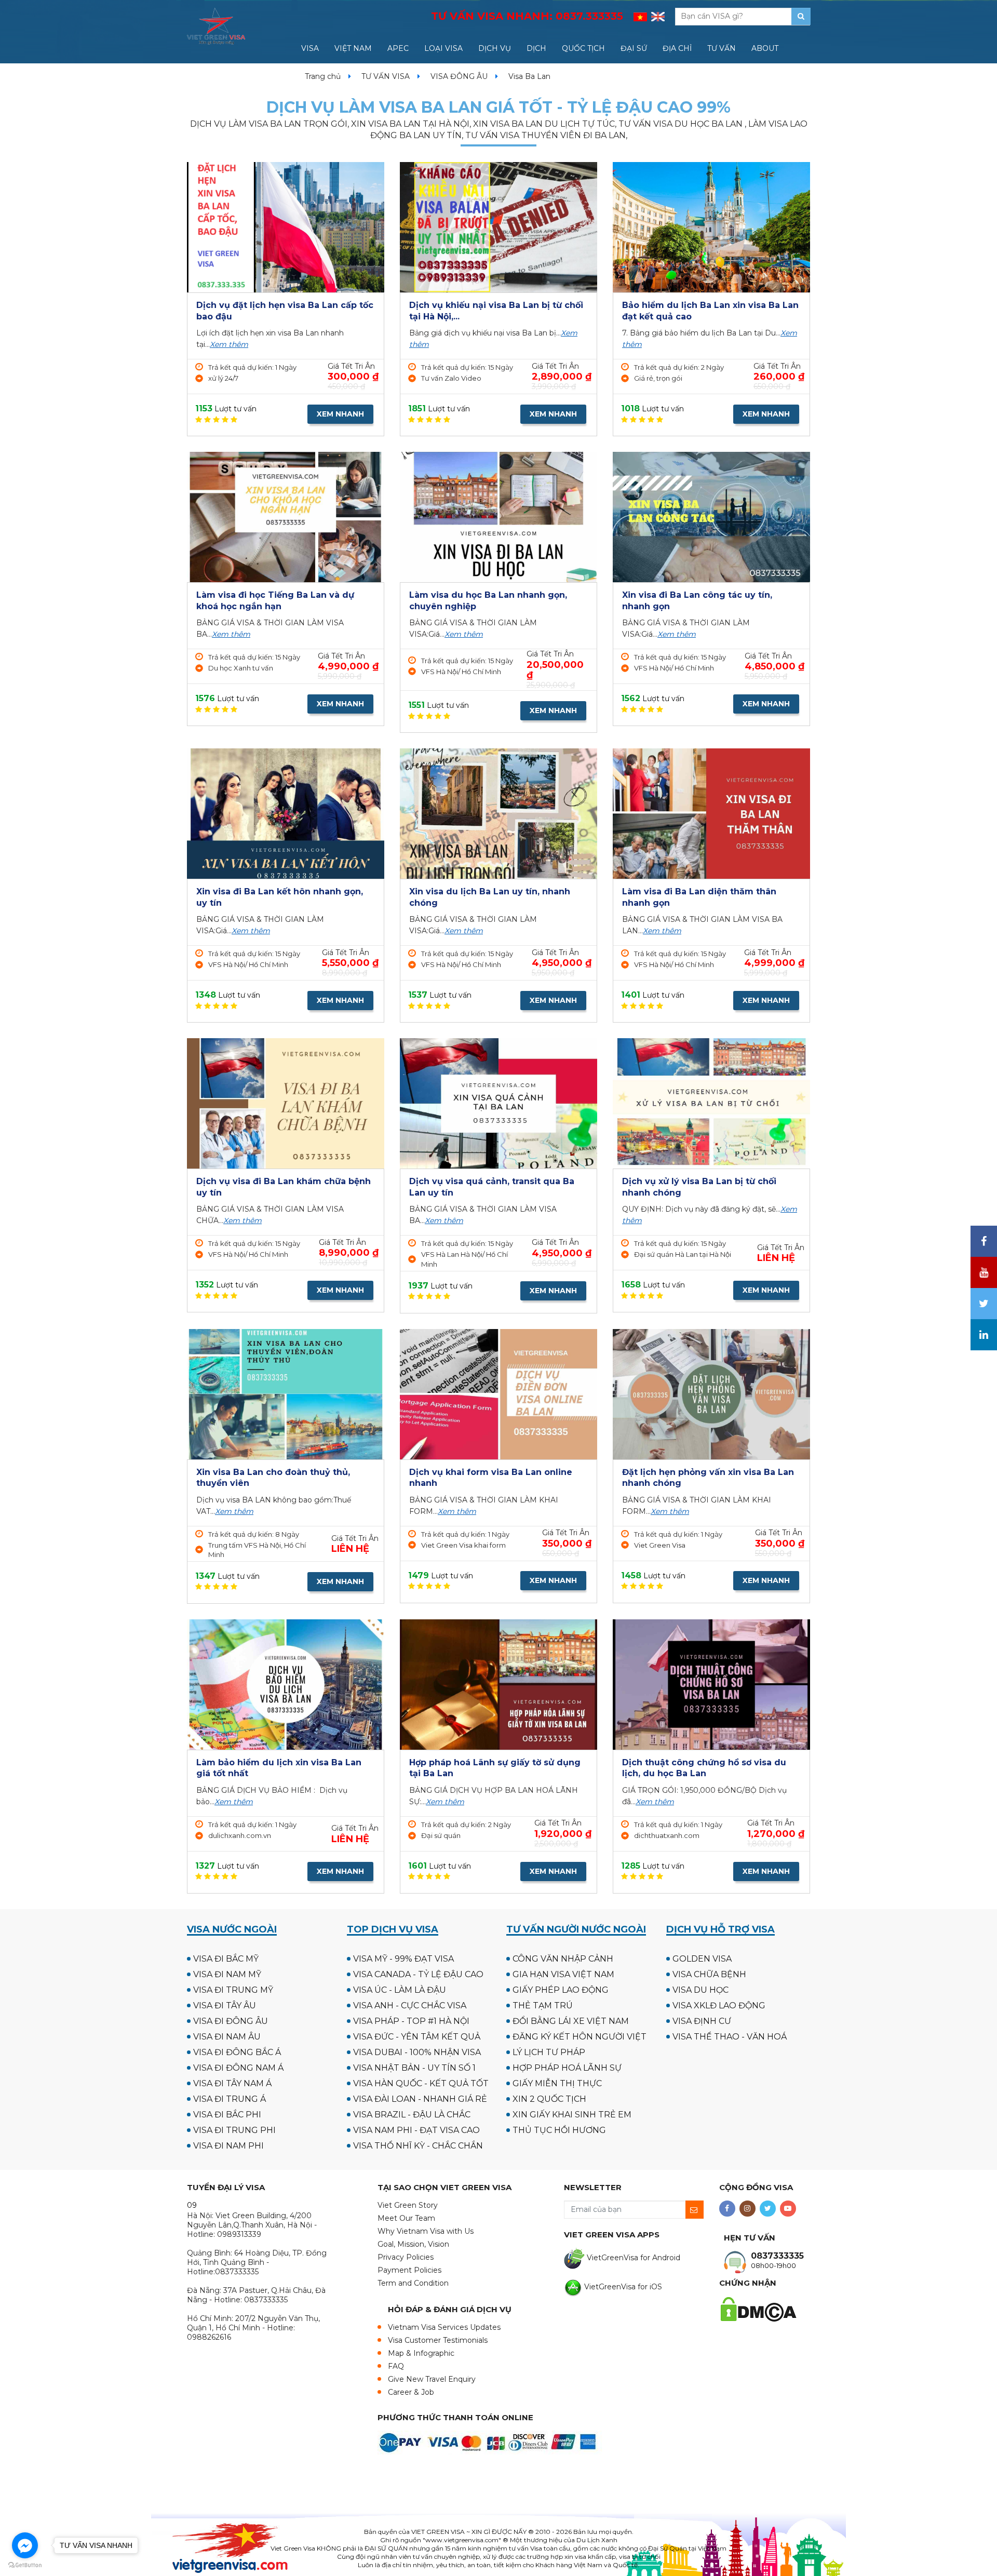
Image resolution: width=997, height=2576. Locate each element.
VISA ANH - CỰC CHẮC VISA (410, 2005)
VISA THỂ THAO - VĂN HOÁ (730, 2037)
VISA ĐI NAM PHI (228, 2146)
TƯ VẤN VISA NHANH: (527, 16)
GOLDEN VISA (702, 1959)
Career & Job (411, 2392)
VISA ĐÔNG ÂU (459, 76)
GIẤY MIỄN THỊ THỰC (557, 2083)
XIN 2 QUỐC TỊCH (549, 2099)
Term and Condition (413, 2283)
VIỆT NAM (353, 48)
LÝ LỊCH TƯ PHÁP (549, 2052)
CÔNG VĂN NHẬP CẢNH (563, 1959)
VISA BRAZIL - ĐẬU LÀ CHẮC (412, 2115)
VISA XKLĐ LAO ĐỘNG (719, 2005)
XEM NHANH (340, 414)
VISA (310, 48)
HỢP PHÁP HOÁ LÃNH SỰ (567, 2068)
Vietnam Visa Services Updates (444, 2327)
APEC (398, 48)
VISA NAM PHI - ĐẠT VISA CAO (416, 2130)
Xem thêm (229, 344)
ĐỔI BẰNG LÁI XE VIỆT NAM (571, 2021)
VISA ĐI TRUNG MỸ (233, 1990)
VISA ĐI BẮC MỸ (226, 1959)
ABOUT (765, 48)
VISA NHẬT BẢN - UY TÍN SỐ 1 (414, 2068)
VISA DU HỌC (700, 1990)
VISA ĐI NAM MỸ (227, 1974)
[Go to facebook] (25, 2545)
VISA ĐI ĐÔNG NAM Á (238, 2068)
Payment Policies (409, 2270)
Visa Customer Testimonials (438, 2340)
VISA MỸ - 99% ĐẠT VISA (403, 1959)
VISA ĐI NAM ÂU (227, 2037)
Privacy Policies (406, 2257)
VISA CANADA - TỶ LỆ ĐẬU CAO (418, 1974)
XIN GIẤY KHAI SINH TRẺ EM (572, 2115)
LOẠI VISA (443, 48)
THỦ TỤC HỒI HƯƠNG (559, 2130)
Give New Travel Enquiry (432, 2379)
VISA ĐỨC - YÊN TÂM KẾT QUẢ (417, 2037)
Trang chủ (323, 76)
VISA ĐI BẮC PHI (227, 2115)
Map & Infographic (421, 2353)
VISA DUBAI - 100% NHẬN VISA (417, 2052)
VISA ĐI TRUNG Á (230, 2099)
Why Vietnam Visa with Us (426, 2231)
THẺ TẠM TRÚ (543, 2005)
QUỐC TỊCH (583, 48)
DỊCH (536, 48)
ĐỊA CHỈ (677, 48)
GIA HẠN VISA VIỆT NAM (563, 1974)
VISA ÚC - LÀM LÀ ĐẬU (400, 1990)
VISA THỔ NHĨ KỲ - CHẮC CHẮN (418, 2146)
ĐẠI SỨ (634, 48)
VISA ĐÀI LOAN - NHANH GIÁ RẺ (420, 2099)
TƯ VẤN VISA (386, 76)
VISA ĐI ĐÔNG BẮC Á (237, 2052)
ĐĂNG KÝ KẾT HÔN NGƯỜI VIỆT (580, 2037)
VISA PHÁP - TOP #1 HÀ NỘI (411, 2021)
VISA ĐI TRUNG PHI (234, 2130)
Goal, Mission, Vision (413, 2244)
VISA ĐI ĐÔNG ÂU (231, 2021)
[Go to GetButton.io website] (25, 2565)
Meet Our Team (406, 2218)
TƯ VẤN (722, 48)
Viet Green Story (408, 2205)
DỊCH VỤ (495, 48)
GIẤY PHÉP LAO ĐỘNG (561, 1990)
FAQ (396, 2366)
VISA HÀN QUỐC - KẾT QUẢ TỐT (421, 2083)
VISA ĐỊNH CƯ (702, 2021)
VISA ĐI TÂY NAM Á (232, 2083)
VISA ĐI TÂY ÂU (225, 2005)
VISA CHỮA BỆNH (709, 1974)
